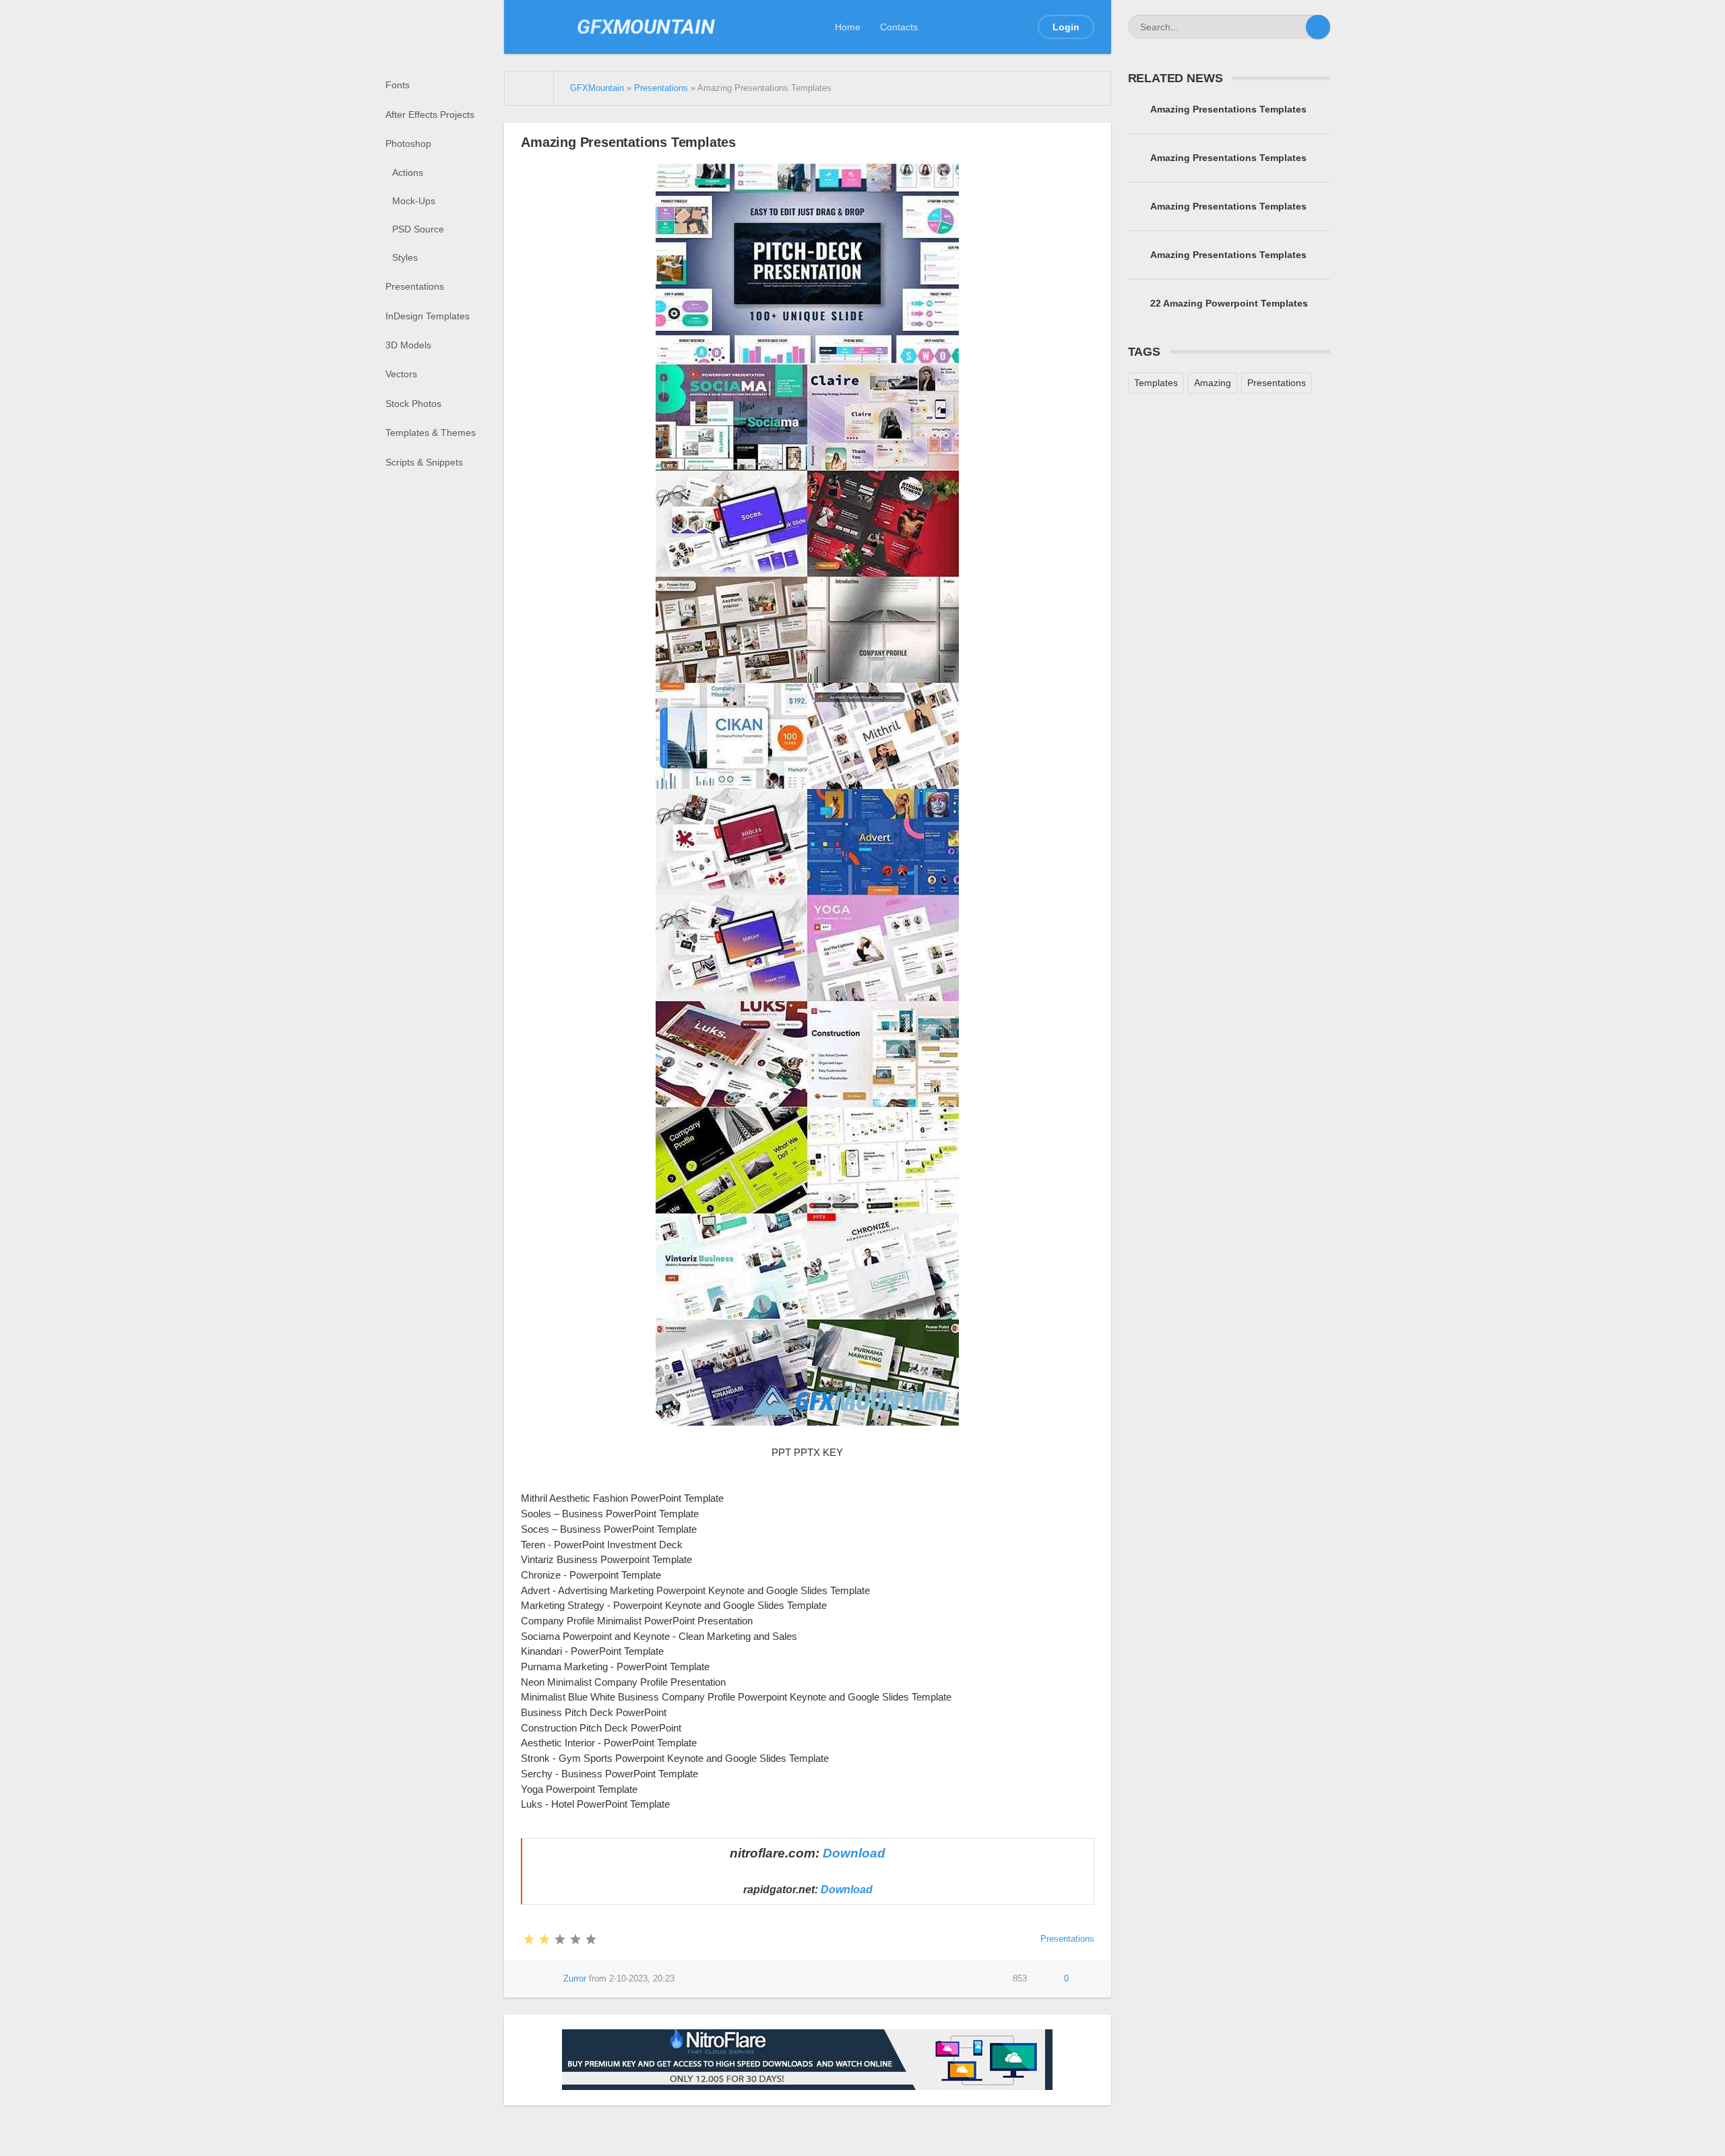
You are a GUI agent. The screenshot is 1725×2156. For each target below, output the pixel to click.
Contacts (899, 27)
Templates (1156, 383)
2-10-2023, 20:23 (642, 1979)
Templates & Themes (431, 433)
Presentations (415, 286)
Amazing (1213, 383)
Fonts (398, 85)
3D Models (408, 345)
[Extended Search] (1294, 27)
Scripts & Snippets (424, 462)
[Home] (529, 88)
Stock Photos (413, 404)
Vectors (401, 374)
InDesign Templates (428, 316)
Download (854, 1853)
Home (848, 27)
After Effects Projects (430, 115)
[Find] (1318, 27)
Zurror (575, 1979)
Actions (408, 172)
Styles (405, 257)
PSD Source (418, 229)
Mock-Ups (414, 201)
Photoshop (408, 144)
